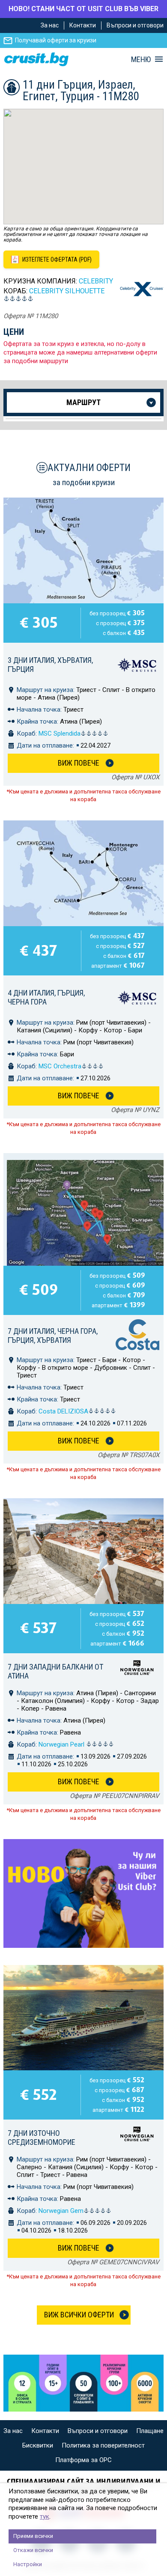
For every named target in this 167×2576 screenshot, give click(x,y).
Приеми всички (33, 2536)
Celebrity (96, 281)
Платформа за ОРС (83, 2460)
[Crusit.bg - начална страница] (36, 59)
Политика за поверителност (103, 2445)
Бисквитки (38, 2445)
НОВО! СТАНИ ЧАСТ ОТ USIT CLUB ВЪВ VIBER (83, 9)
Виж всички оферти (79, 2315)
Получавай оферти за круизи (56, 40)
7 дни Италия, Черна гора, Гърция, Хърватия (53, 1336)
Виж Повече (79, 763)
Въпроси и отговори (135, 25)
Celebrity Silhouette (67, 291)
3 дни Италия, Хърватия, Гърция (50, 665)
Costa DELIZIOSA (63, 1411)
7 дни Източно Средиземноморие (42, 2138)
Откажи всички (33, 2550)
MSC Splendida (60, 733)
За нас (50, 25)
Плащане (150, 2431)
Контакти (83, 25)
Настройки (28, 2564)
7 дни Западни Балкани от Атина (55, 1671)
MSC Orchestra (60, 1066)
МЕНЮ (141, 60)
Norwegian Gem (61, 2211)
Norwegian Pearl (62, 1744)
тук (45, 2516)
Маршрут (83, 402)
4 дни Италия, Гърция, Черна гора (46, 997)
